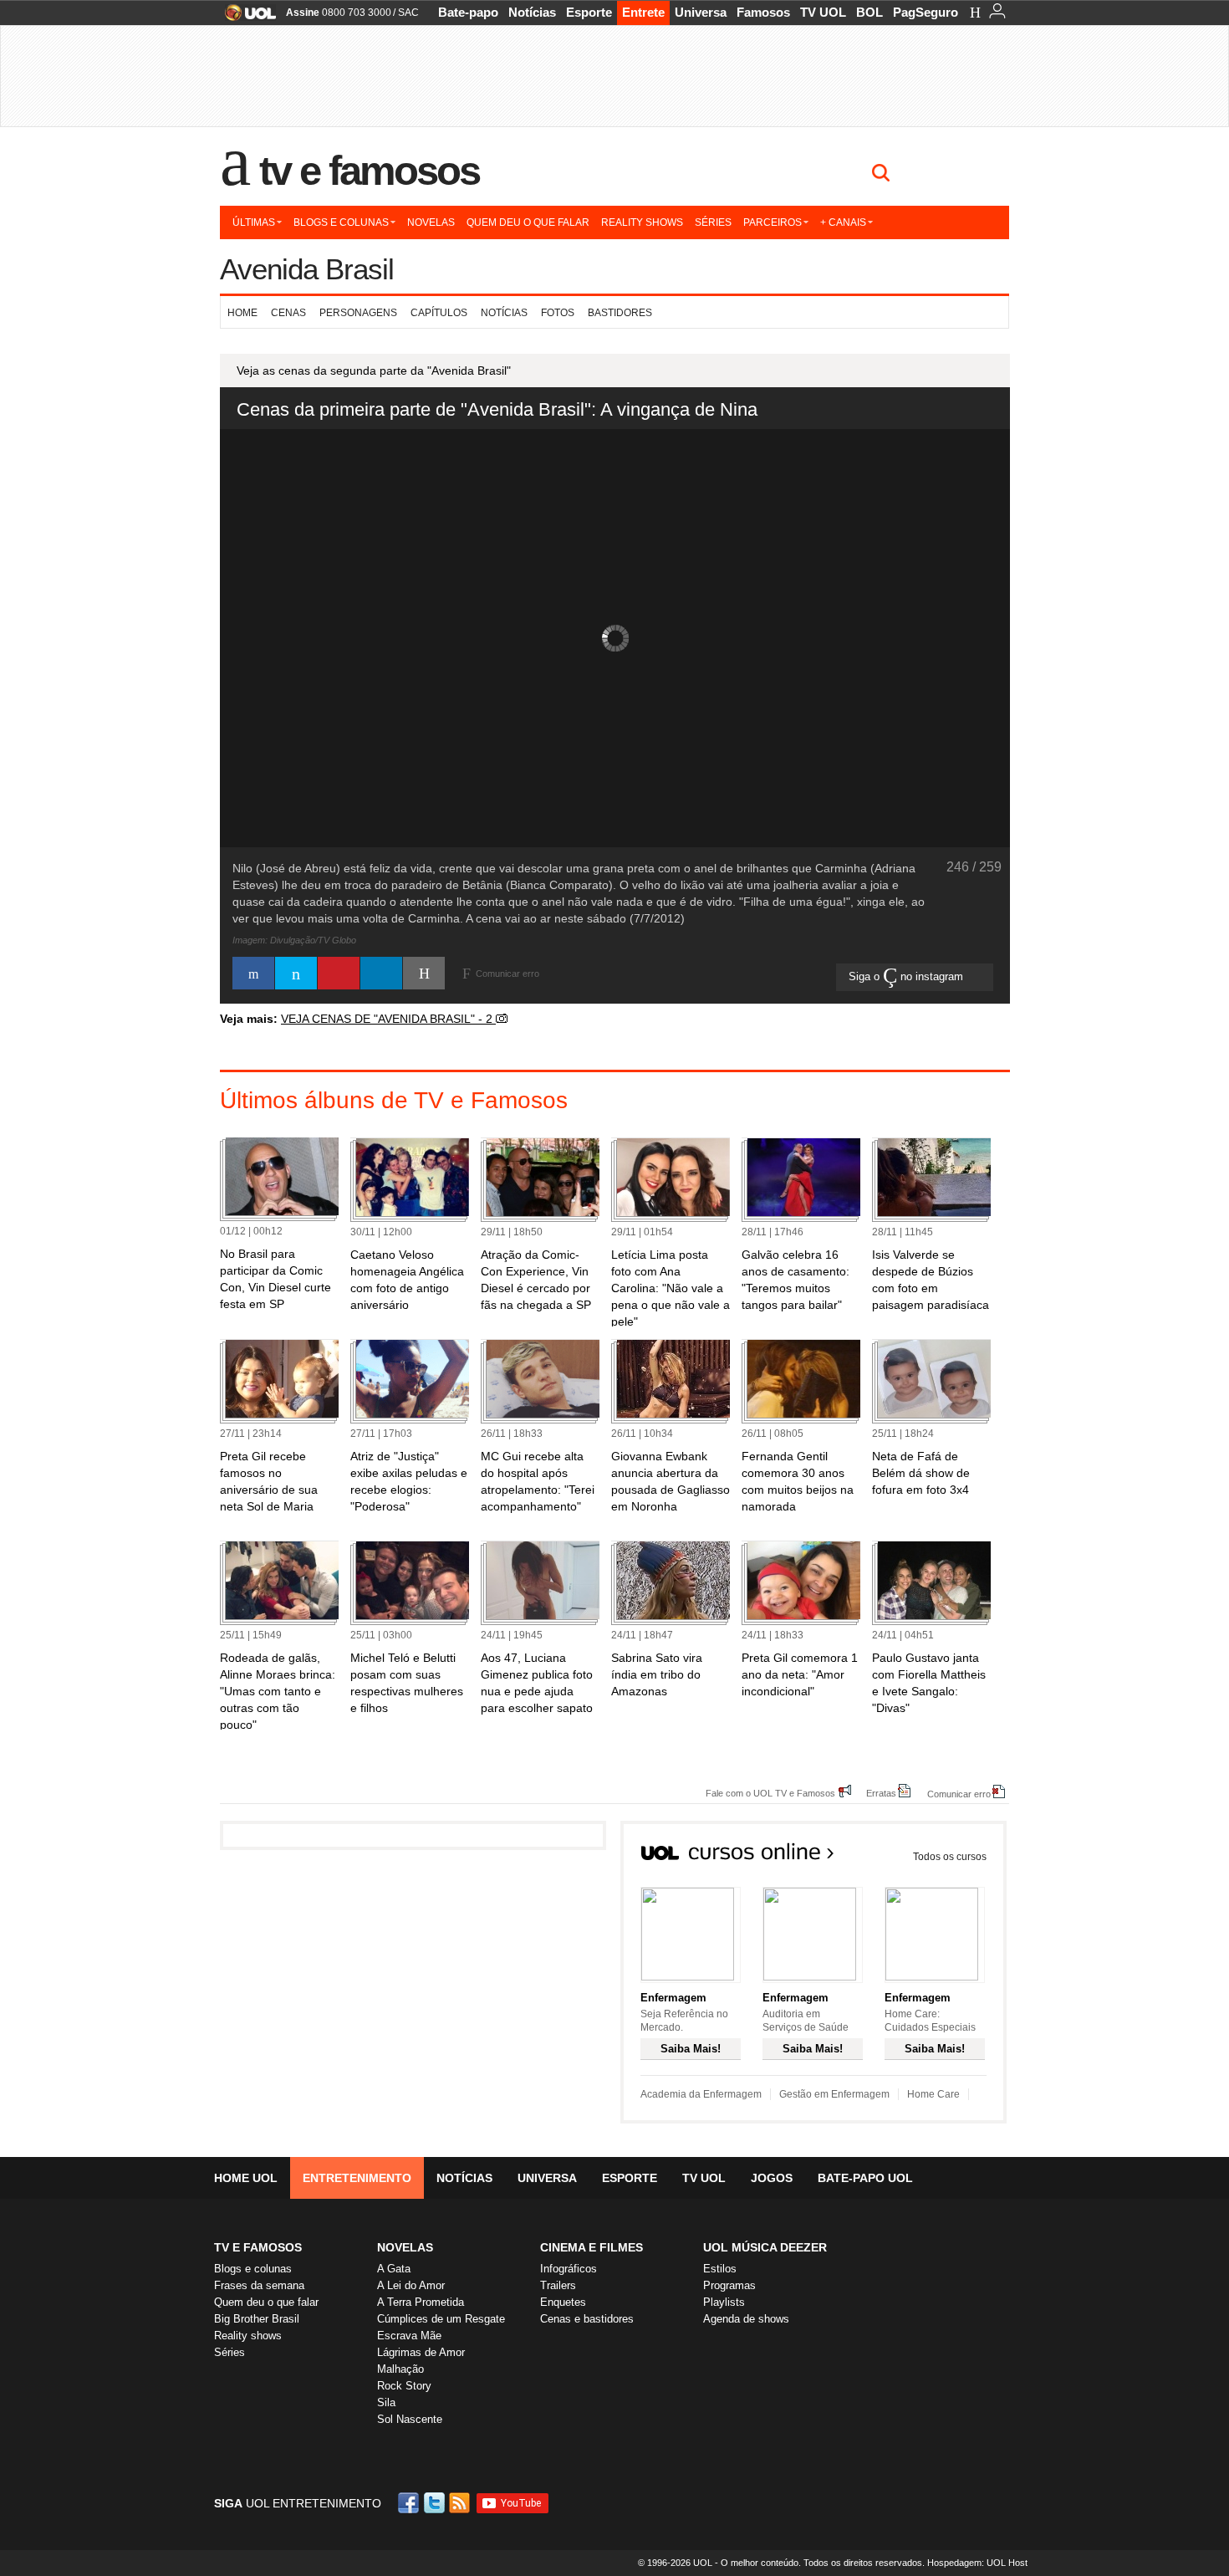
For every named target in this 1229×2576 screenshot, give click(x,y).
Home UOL (246, 2178)
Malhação (400, 2369)
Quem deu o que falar (528, 222)
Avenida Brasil (307, 269)
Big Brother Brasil (257, 2319)
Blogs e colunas (341, 222)
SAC (408, 13)
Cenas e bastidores (587, 2319)
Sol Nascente (410, 2419)
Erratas (881, 1793)
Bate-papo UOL (865, 2178)
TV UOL (823, 12)
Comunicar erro (959, 1794)
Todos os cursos (950, 1857)
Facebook (411, 2503)
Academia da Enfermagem (701, 2094)
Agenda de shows (746, 2319)
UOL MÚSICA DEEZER (765, 2247)
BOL (869, 12)
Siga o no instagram (908, 976)
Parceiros (773, 222)
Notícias (532, 12)
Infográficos (569, 2269)
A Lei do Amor (411, 2285)
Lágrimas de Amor (421, 2352)
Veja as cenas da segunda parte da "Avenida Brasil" (374, 371)
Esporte (589, 12)
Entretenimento (357, 2178)
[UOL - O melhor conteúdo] (245, 18)
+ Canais (843, 222)
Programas (729, 2285)
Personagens (358, 313)
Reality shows (642, 222)
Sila (386, 2402)
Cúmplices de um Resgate (441, 2319)
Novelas (431, 222)
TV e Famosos (370, 171)
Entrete (643, 12)
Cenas (288, 313)
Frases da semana (259, 2285)
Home (242, 313)
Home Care (933, 2094)
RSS (461, 2503)
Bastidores (620, 313)
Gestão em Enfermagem (834, 2094)
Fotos (558, 313)
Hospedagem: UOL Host (977, 2563)
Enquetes (563, 2302)
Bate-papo (468, 12)
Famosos (763, 12)
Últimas (254, 222)
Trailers (558, 2285)
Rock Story (404, 2386)
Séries (713, 222)
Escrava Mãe (409, 2336)
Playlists (724, 2302)
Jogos (772, 2178)
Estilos (720, 2269)
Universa (701, 12)
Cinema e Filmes (592, 2247)
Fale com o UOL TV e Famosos (770, 1793)
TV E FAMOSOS (258, 2247)
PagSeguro (926, 12)
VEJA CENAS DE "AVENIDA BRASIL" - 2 (388, 1019)
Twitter (436, 2503)
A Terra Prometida (421, 2302)
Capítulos (439, 313)
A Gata (394, 2269)
